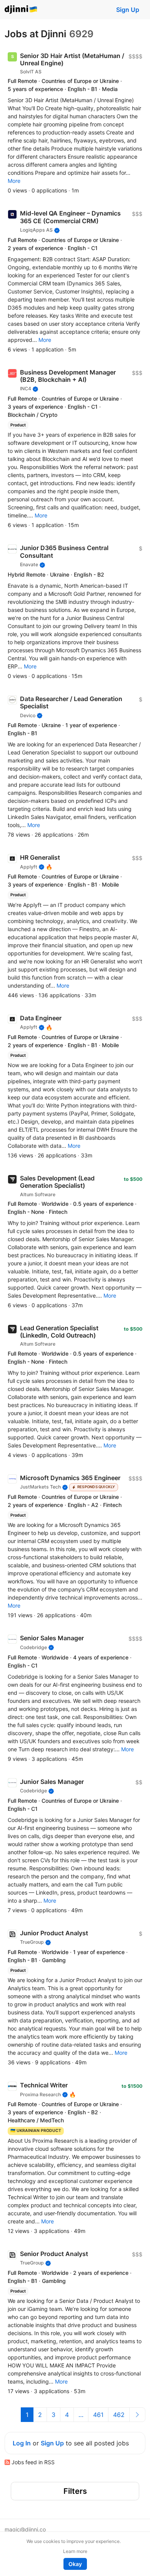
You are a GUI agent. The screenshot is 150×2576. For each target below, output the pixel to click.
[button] (14, 181)
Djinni (21, 10)
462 (119, 2415)
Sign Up (128, 10)
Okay (75, 2564)
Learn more (75, 2551)
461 (98, 2415)
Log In (22, 2443)
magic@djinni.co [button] (25, 2529)
